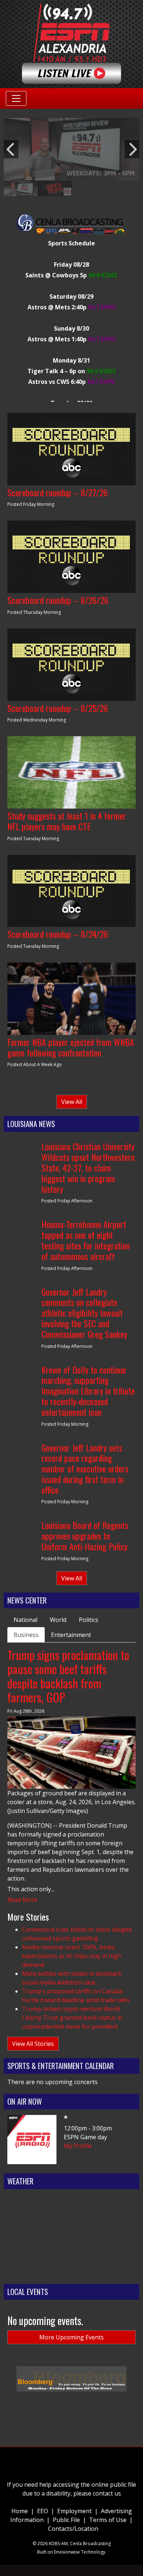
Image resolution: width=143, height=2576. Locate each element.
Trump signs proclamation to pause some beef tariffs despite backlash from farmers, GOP (68, 1676)
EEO (43, 2511)
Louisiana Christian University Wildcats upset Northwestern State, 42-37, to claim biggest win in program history (88, 1167)
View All (72, 1102)
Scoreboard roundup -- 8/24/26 (58, 934)
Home (20, 2511)
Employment (74, 2511)
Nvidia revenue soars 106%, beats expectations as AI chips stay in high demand (71, 1956)
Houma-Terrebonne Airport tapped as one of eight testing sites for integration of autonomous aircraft (86, 1240)
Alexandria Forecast (71, 2273)
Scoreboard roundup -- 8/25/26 (58, 708)
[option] (71, 149)
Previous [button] (11, 149)
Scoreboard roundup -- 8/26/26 (58, 600)
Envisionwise (67, 2552)
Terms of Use (108, 2520)
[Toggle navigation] (16, 98)
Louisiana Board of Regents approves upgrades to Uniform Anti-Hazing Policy (85, 1536)
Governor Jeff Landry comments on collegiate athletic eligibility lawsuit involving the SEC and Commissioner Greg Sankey (84, 1313)
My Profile (78, 2146)
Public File (66, 2520)
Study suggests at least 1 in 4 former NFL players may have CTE (67, 821)
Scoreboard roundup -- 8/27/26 (58, 492)
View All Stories (33, 2044)
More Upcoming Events (71, 2337)
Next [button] (132, 149)
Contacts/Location (73, 2529)
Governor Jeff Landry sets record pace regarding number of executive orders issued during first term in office (85, 1469)
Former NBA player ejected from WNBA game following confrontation (71, 1047)
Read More (22, 1900)
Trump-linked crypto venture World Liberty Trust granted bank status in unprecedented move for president (72, 2018)
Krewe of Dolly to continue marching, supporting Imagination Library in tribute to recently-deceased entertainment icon (88, 1391)
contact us (107, 2493)
